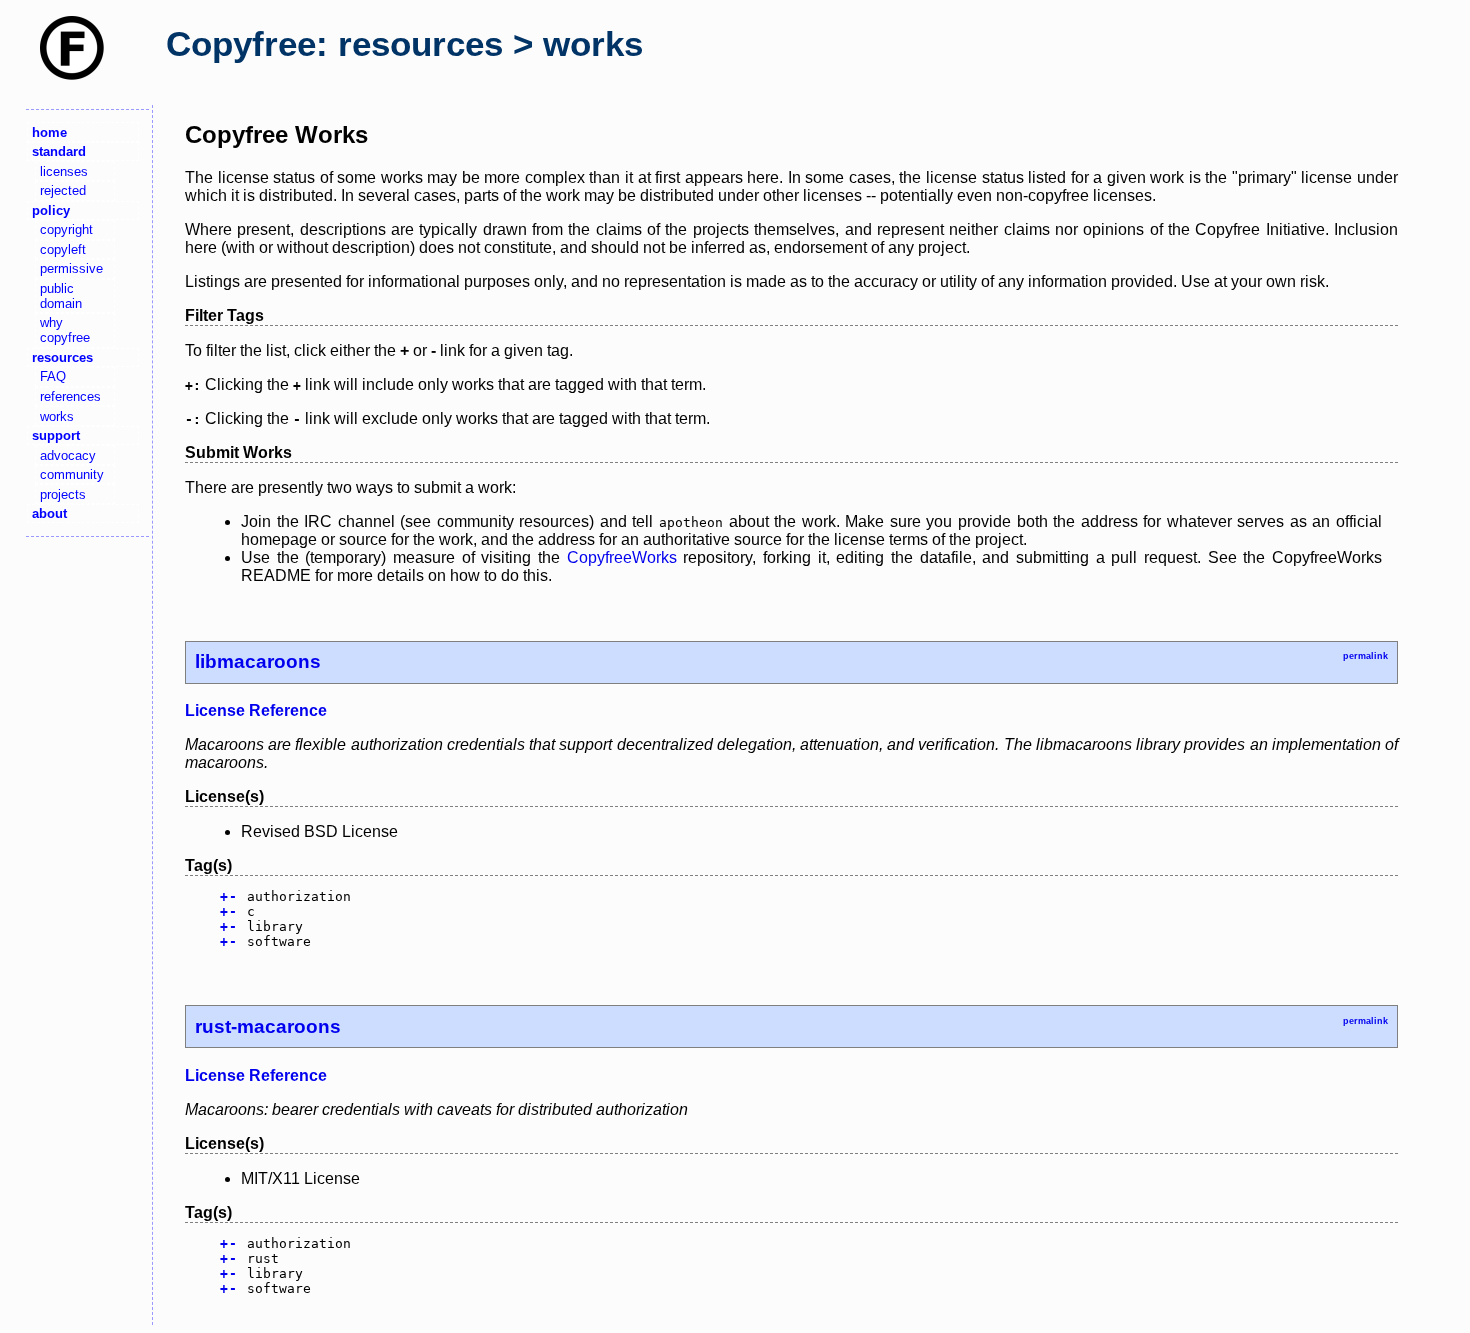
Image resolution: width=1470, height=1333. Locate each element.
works (57, 416)
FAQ (53, 376)
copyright (66, 229)
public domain (61, 296)
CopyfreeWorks (622, 557)
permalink (1365, 656)
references (70, 396)
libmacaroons (258, 661)
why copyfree (65, 330)
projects (63, 494)
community (72, 474)
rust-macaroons (268, 1026)
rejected (63, 190)
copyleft (63, 249)
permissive (71, 268)
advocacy (68, 455)
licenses (64, 171)
